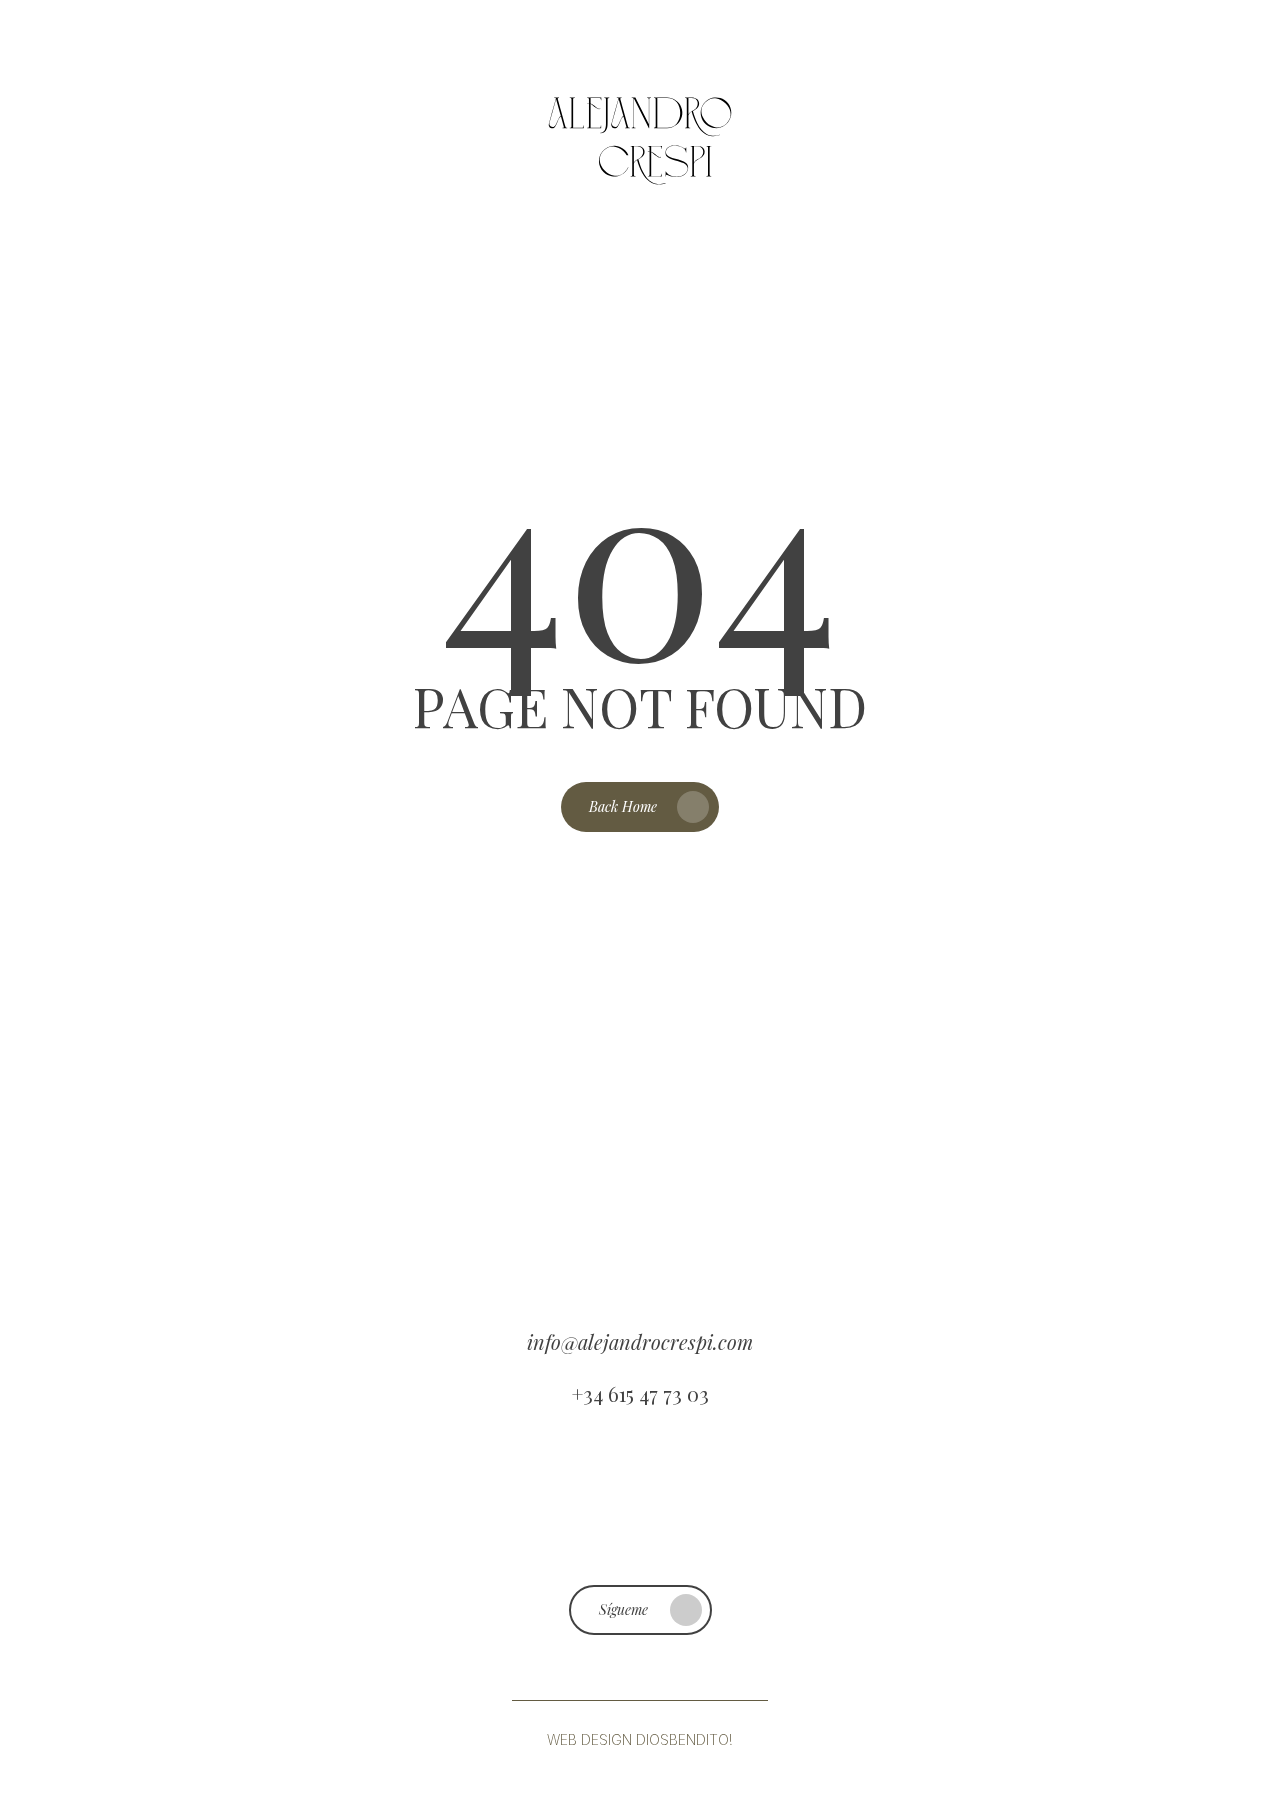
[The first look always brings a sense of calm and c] (560, 1495)
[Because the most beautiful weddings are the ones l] (75, 1495)
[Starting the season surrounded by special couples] (398, 1495)
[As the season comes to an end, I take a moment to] (883, 1495)
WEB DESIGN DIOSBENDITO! (640, 1739)
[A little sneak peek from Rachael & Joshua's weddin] (237, 1495)
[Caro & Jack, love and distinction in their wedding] (1044, 1495)
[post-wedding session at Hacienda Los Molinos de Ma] (721, 1495)
